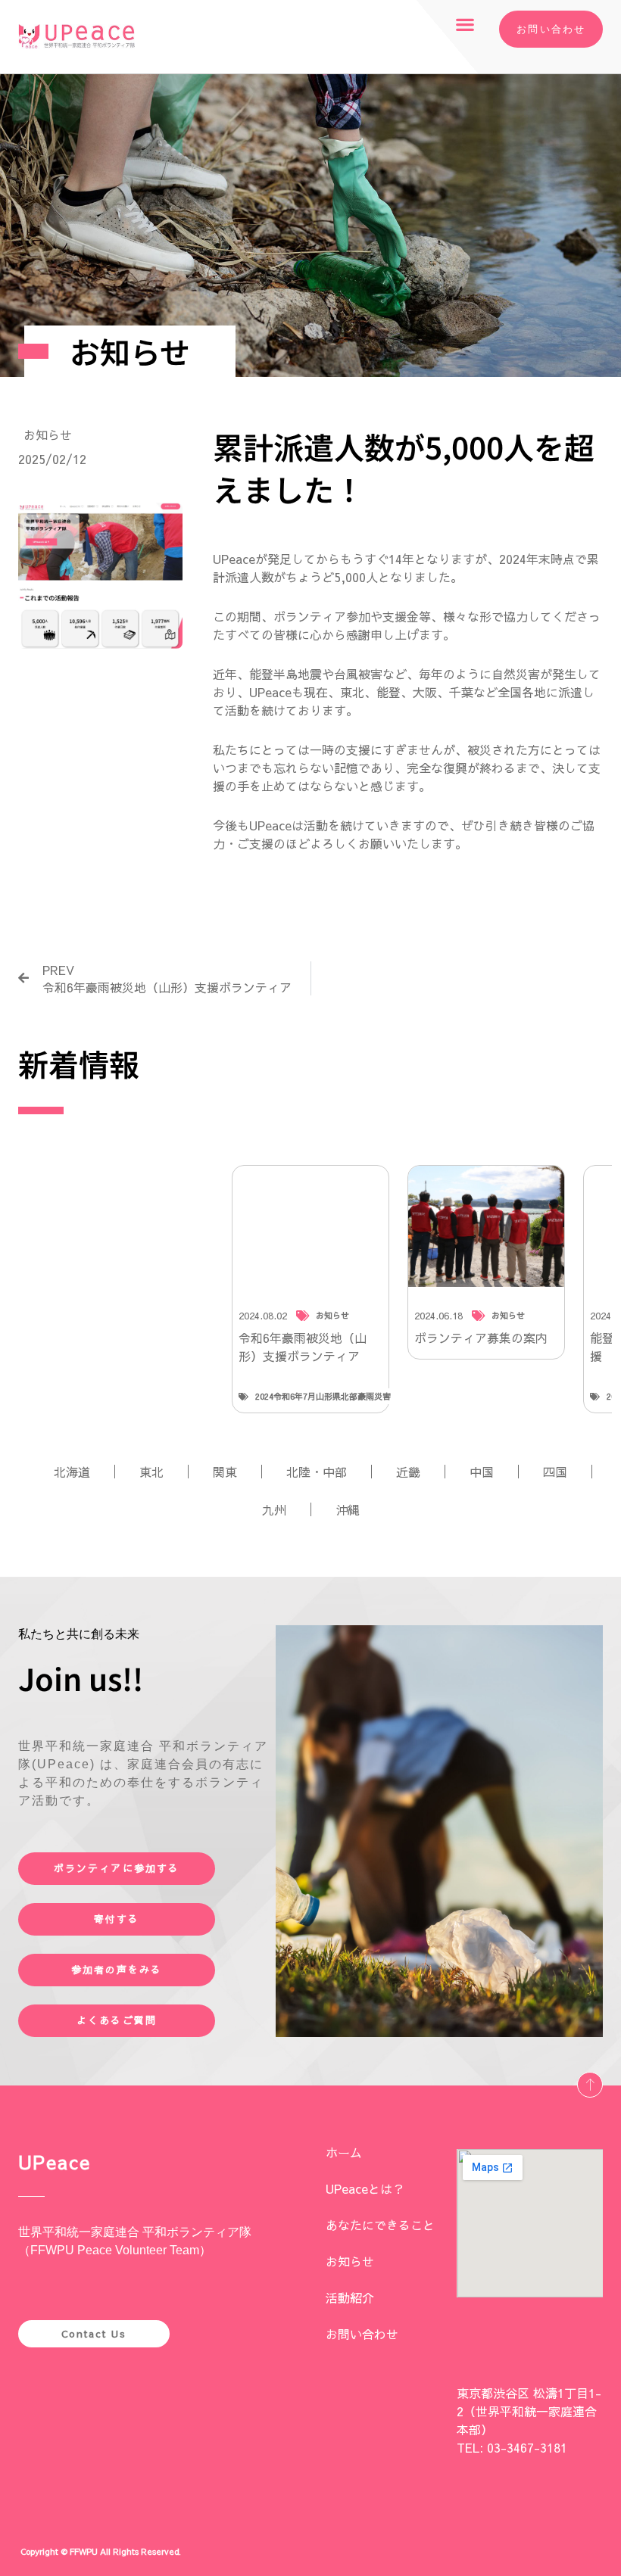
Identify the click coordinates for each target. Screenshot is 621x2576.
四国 (555, 1472)
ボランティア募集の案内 (481, 1338)
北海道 (72, 1472)
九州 (274, 1509)
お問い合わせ (362, 2334)
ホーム (344, 2152)
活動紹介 (350, 2297)
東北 (151, 1472)
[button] (465, 24)
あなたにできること (380, 2225)
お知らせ (48, 435)
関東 (225, 1472)
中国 (482, 1472)
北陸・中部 (317, 1472)
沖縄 (348, 1509)
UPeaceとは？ (365, 2188)
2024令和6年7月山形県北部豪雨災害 (323, 1396)
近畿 (408, 1472)
